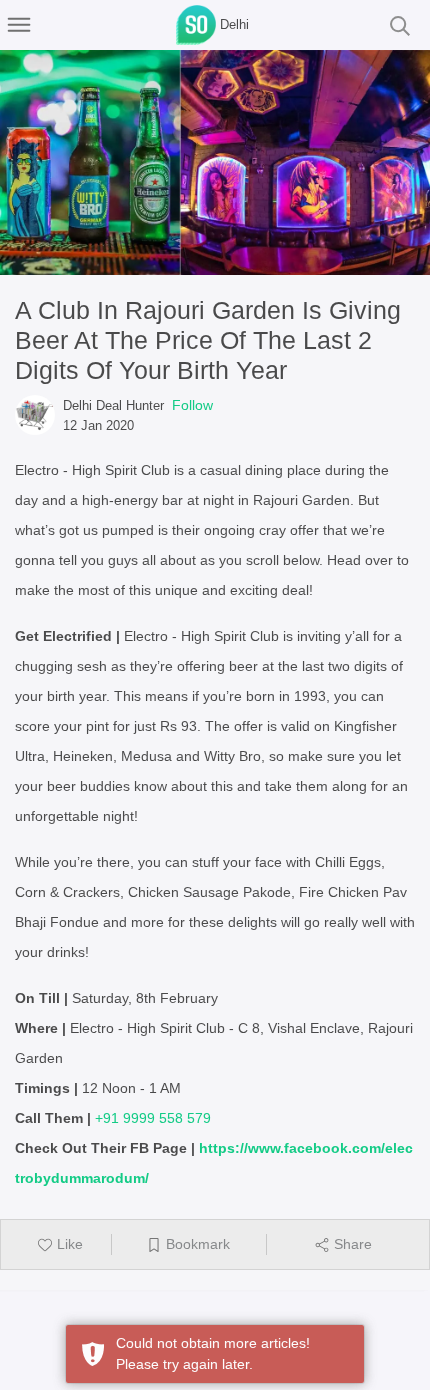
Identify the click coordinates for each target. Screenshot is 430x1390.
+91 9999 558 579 (153, 1118)
